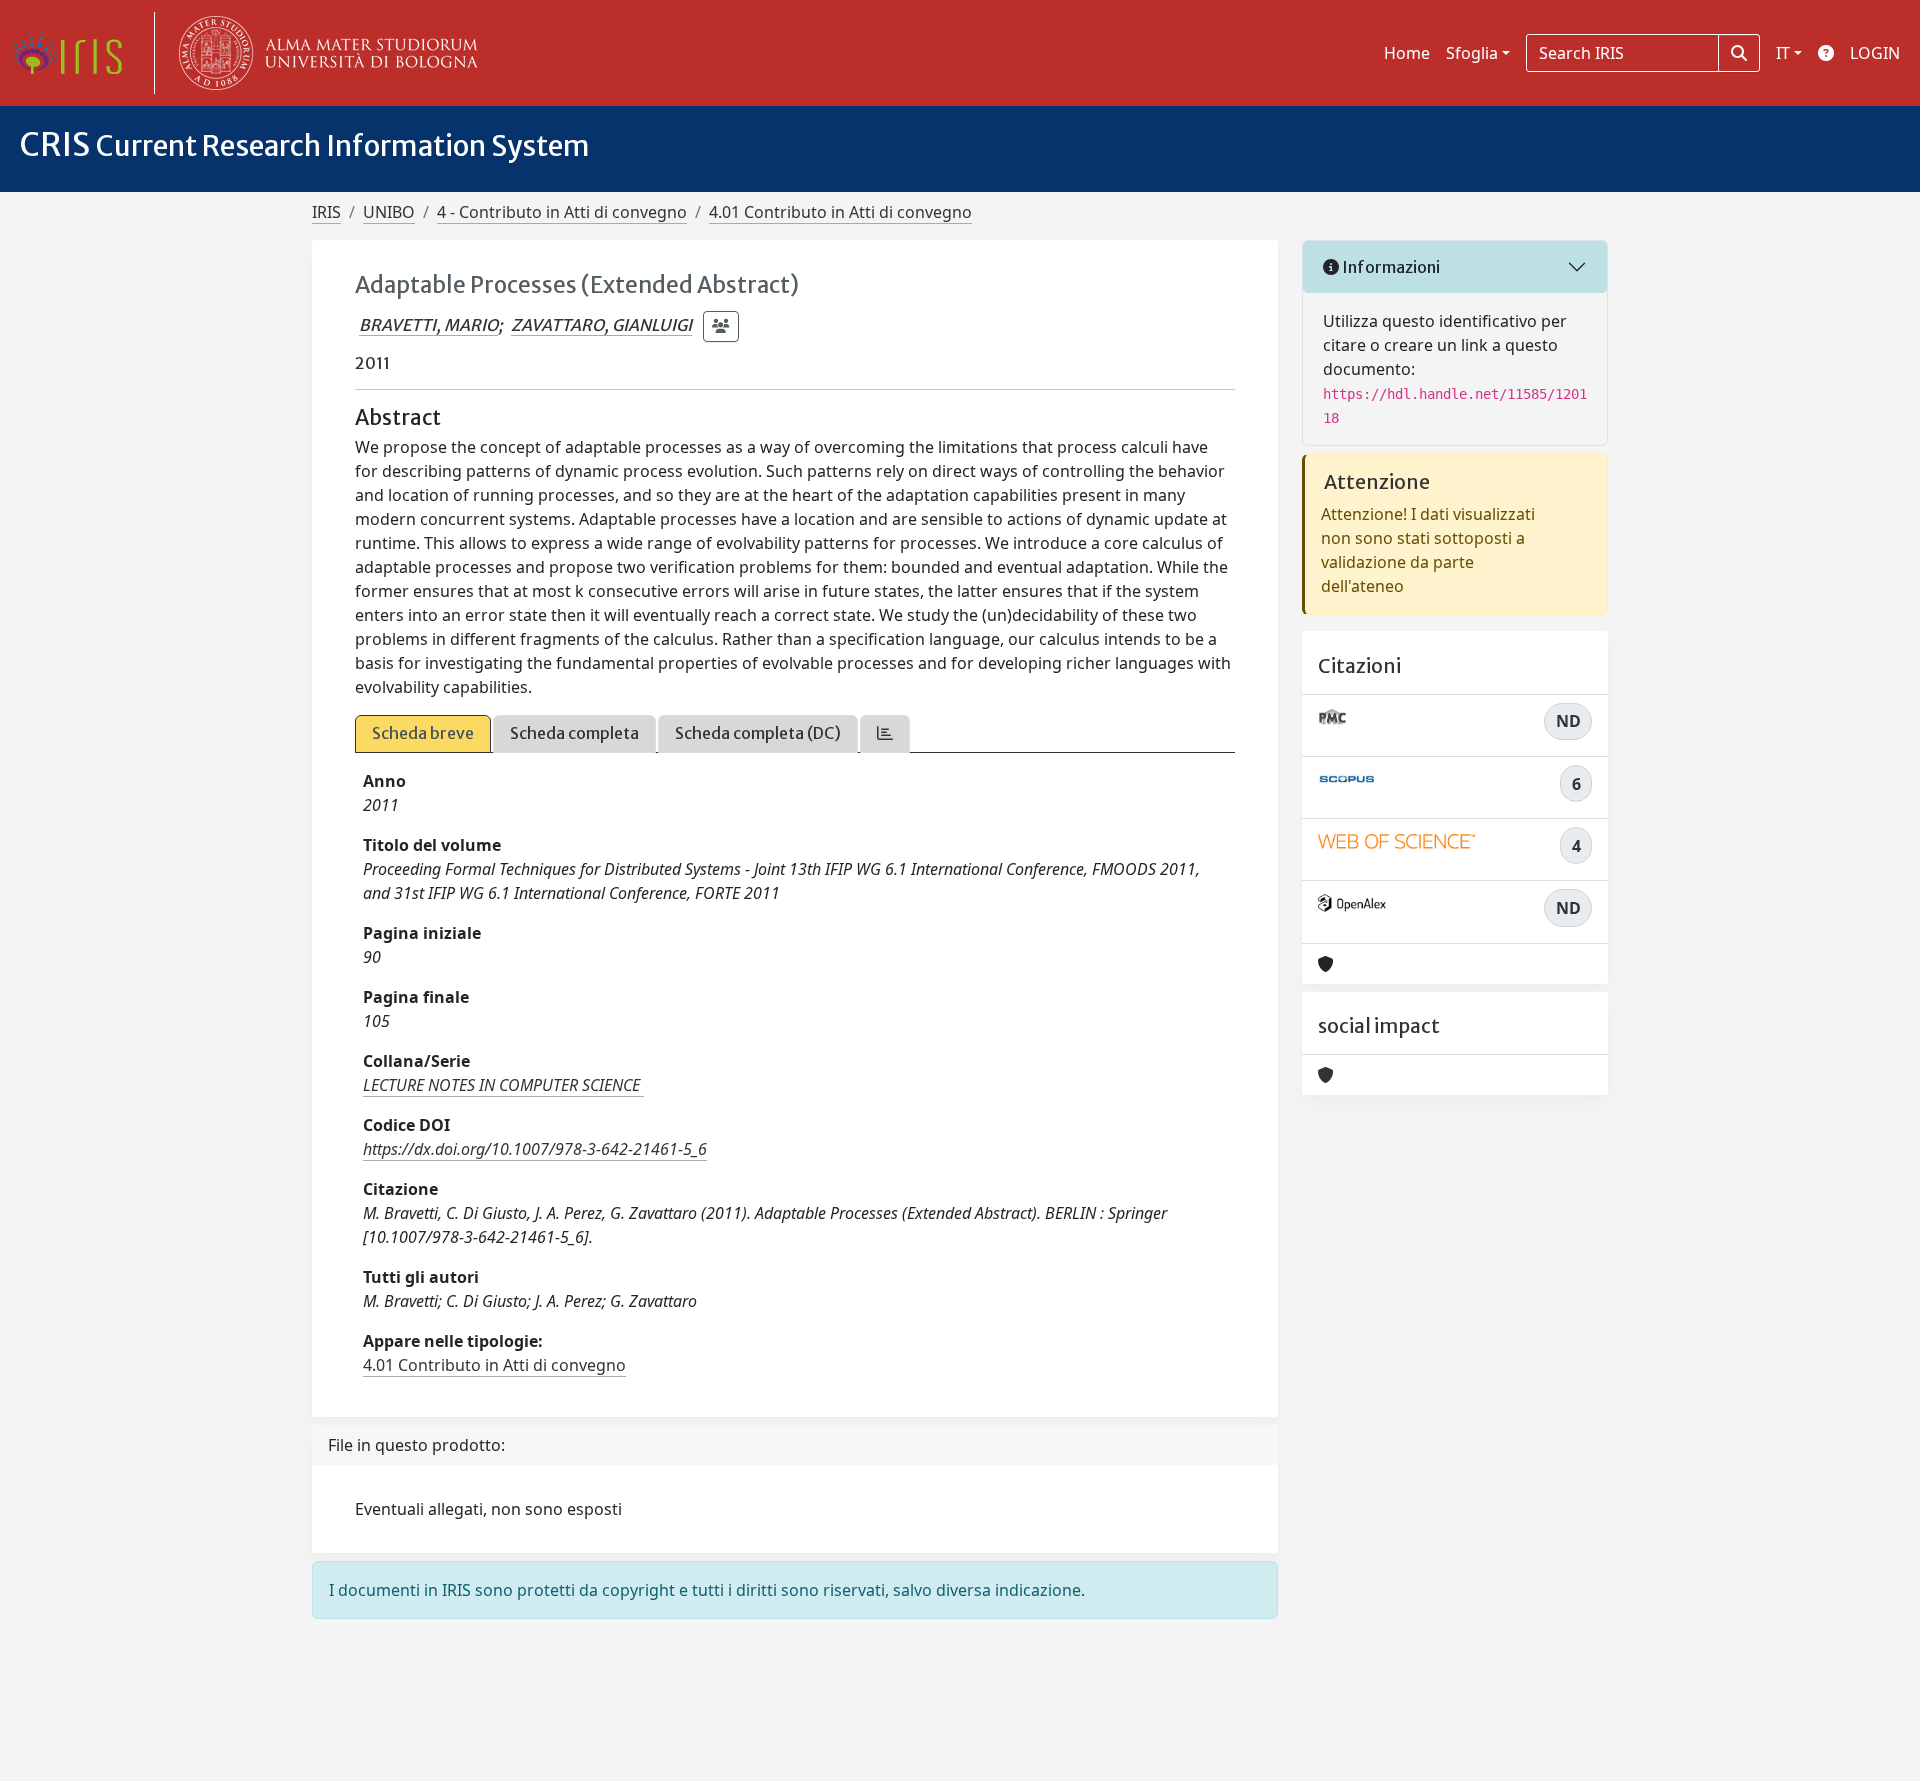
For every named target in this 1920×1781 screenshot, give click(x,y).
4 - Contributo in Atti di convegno (562, 212)
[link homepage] (75, 53)
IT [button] (1783, 53)
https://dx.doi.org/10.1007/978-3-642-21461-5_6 (535, 1149)
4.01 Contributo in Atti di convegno (840, 212)
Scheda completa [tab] (574, 733)
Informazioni (1389, 267)
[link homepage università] (324, 53)
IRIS (326, 212)
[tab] (885, 733)
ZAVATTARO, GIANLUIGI (601, 325)
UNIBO (389, 212)
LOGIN (1875, 53)
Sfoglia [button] (1472, 53)
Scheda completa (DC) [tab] (758, 733)
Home (1407, 53)
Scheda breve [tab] (423, 733)
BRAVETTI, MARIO (428, 325)
